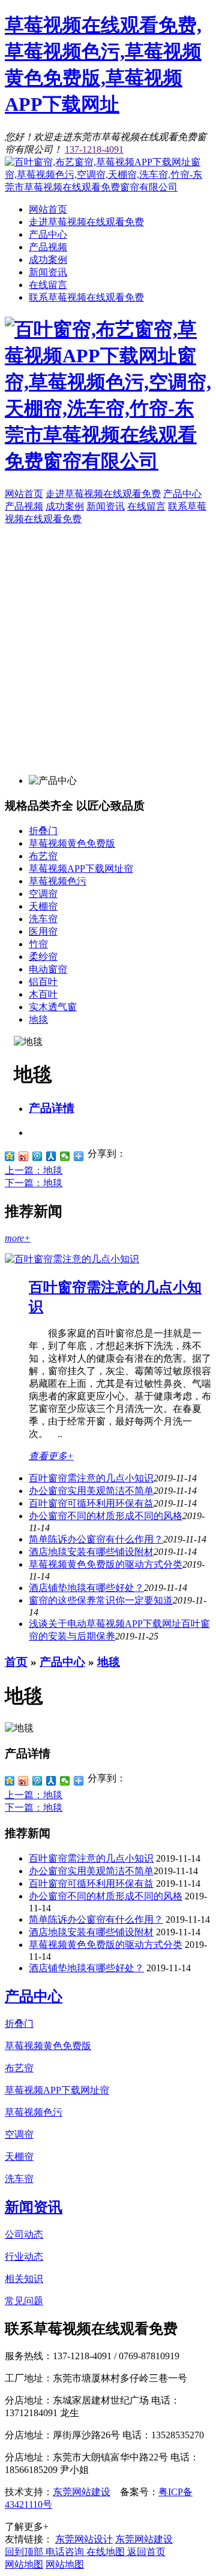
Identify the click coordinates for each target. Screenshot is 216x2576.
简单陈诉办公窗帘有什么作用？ (96, 1919)
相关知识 (24, 2279)
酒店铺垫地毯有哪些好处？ (86, 1588)
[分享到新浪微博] (24, 1156)
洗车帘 (43, 919)
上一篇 (34, 1170)
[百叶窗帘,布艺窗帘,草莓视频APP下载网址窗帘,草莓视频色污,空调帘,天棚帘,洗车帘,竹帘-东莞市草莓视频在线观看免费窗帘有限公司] (108, 187)
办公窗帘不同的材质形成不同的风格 (106, 1516)
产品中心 (48, 234)
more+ (18, 1238)
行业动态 (24, 2257)
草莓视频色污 (58, 881)
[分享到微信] (65, 1156)
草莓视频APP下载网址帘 (81, 869)
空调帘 (43, 894)
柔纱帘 (43, 957)
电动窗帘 (48, 969)
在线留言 (48, 285)
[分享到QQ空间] (10, 1156)
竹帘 (38, 944)
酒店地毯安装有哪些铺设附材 (91, 1552)
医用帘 (43, 931)
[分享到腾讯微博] (37, 1156)
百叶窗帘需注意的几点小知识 (91, 1478)
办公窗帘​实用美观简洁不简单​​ (91, 1491)
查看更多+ (51, 1456)
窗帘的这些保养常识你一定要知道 (101, 1600)
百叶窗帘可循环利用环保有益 (91, 1503)
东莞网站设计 (84, 2539)
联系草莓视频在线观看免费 (86, 297)
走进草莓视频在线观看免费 (86, 222)
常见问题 (24, 2301)
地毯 (38, 1019)
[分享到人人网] (51, 1156)
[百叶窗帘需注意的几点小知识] (72, 1259)
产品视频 (48, 247)
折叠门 (43, 831)
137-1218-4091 (94, 149)
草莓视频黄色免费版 (72, 843)
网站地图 (24, 2564)
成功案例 (48, 260)
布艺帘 (43, 856)
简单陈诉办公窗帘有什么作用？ (96, 1539)
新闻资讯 (48, 272)
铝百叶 (43, 982)
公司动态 (24, 2234)
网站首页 (48, 209)
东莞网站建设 (82, 2492)
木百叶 (43, 994)
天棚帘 (43, 906)
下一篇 (34, 1183)
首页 (16, 1662)
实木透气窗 (53, 1007)
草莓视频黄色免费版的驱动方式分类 (106, 1564)
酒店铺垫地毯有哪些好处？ (86, 1968)
